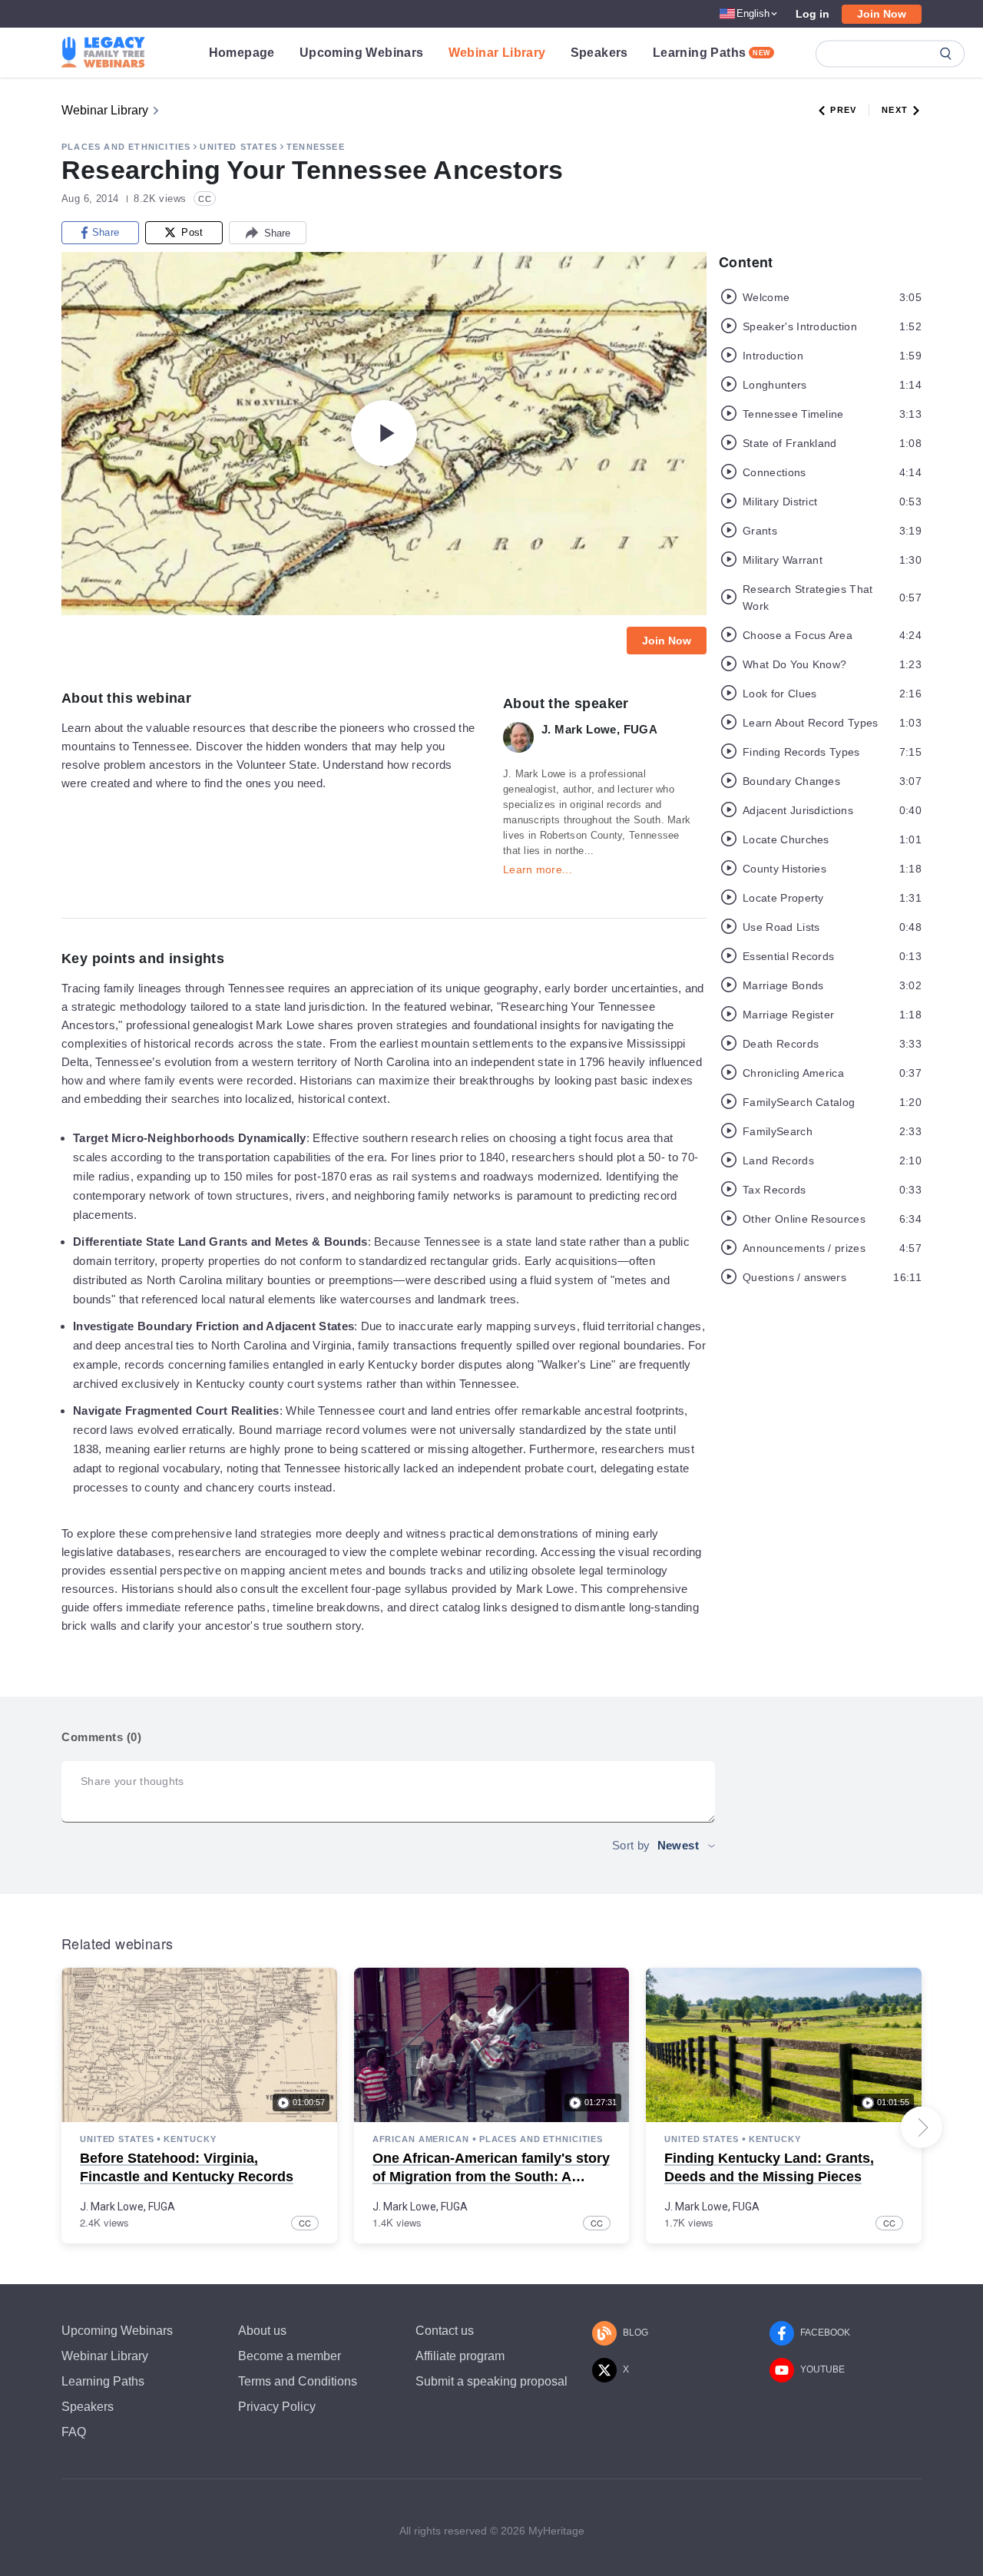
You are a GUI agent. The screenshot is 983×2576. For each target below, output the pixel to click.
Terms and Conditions (298, 2381)
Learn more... (538, 869)
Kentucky (190, 2139)
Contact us (445, 2331)
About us (262, 2331)
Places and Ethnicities (126, 147)
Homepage (242, 53)
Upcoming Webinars (362, 53)
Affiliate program (460, 2356)
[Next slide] (922, 2127)
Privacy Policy (277, 2407)
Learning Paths (712, 53)
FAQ (74, 2432)
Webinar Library (497, 53)
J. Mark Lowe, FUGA (127, 2207)
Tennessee (316, 147)
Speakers (599, 53)
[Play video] (384, 433)
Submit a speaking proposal (491, 2381)
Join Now (882, 14)
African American (421, 2139)
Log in (813, 14)
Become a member (290, 2356)
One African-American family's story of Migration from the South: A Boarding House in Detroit (491, 2176)
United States (238, 147)
